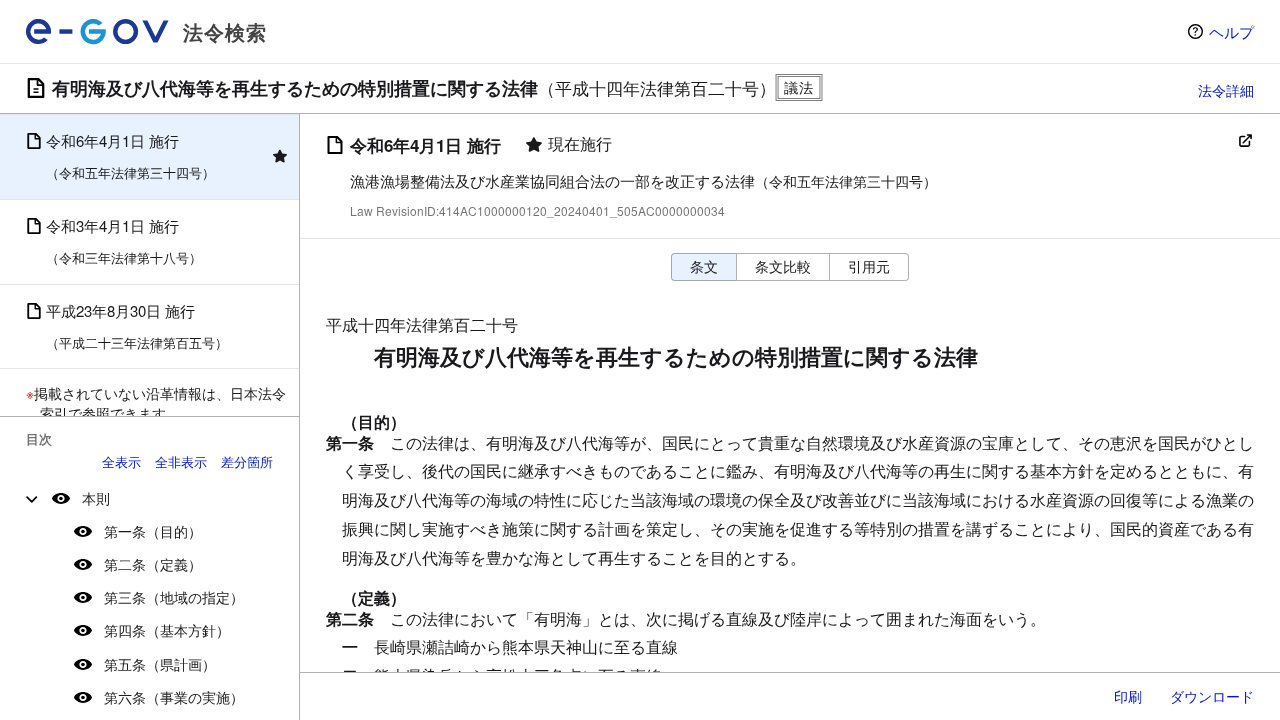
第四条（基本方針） (167, 630)
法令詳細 (1226, 90)
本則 (96, 498)
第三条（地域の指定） (174, 597)
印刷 (1128, 696)
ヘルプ (1231, 31)
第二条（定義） (153, 564)
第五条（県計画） (160, 664)
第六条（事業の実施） (174, 697)
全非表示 (181, 461)
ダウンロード (1212, 696)
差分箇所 (247, 461)
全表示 (121, 461)
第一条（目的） (153, 531)
